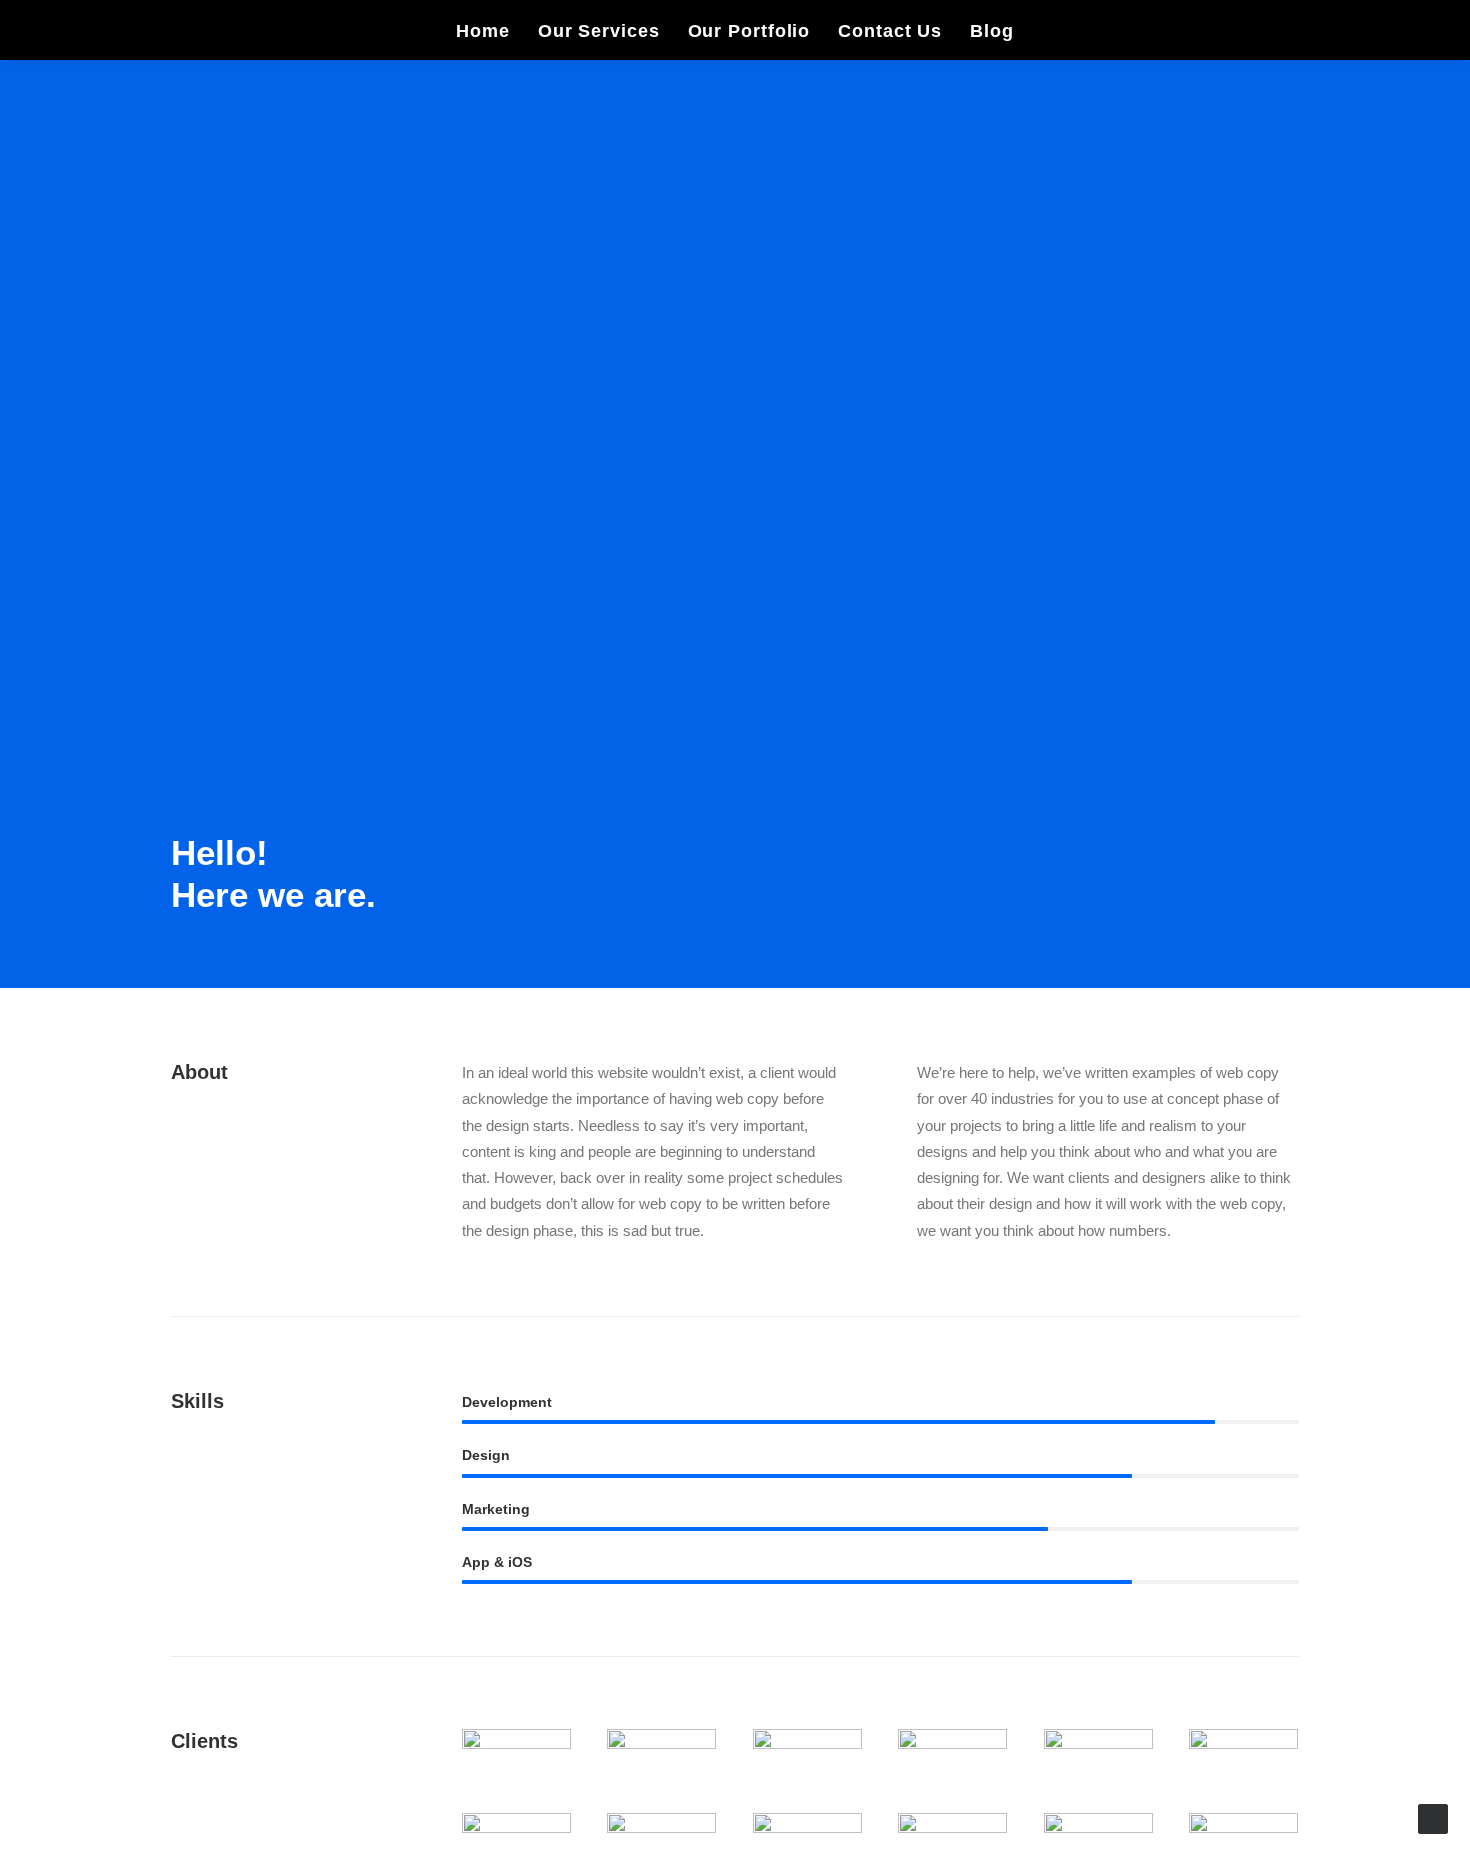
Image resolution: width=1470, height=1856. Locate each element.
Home (483, 31)
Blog (992, 31)
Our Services (599, 31)
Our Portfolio (749, 31)
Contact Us (890, 31)
